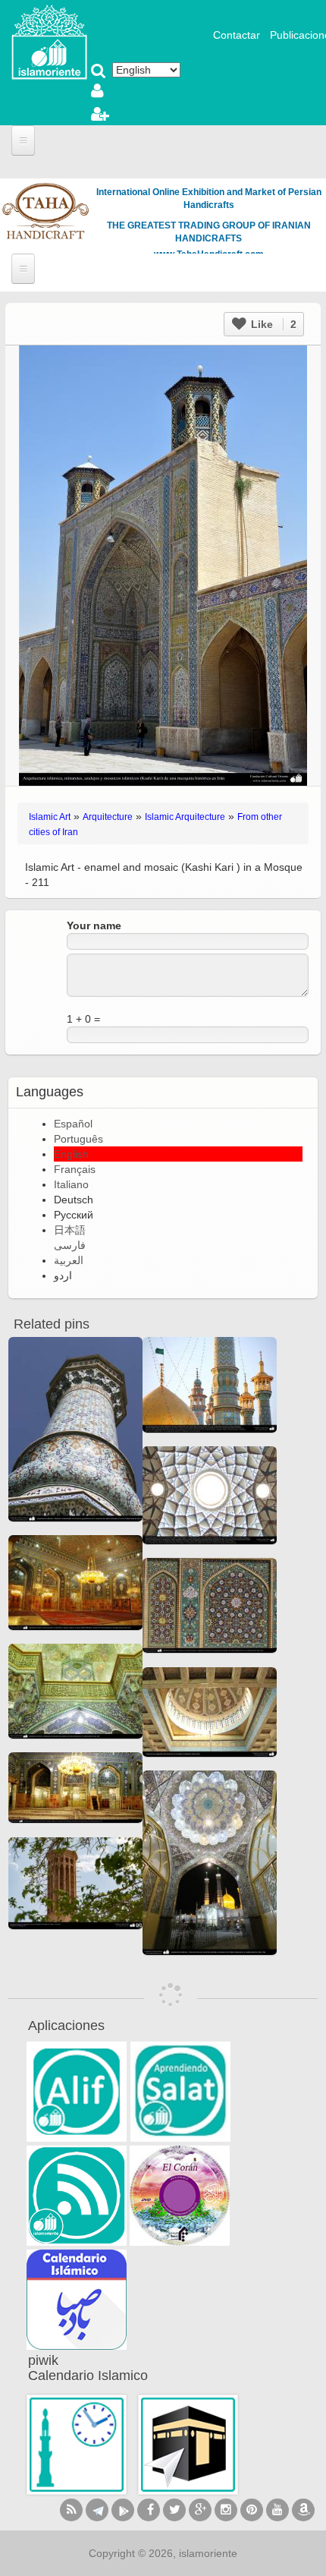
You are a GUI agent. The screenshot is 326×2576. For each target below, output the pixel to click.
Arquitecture (108, 817)
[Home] (49, 41)
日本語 (70, 1230)
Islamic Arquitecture (185, 817)
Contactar (237, 35)
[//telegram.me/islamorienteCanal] (97, 2510)
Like (272, 324)
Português (78, 1139)
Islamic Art (50, 817)
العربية (69, 1260)
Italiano (71, 1184)
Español (73, 1124)
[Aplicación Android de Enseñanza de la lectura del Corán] (77, 2092)
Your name (94, 925)
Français (75, 1169)
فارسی (70, 1245)
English (71, 1154)
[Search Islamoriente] (99, 72)
